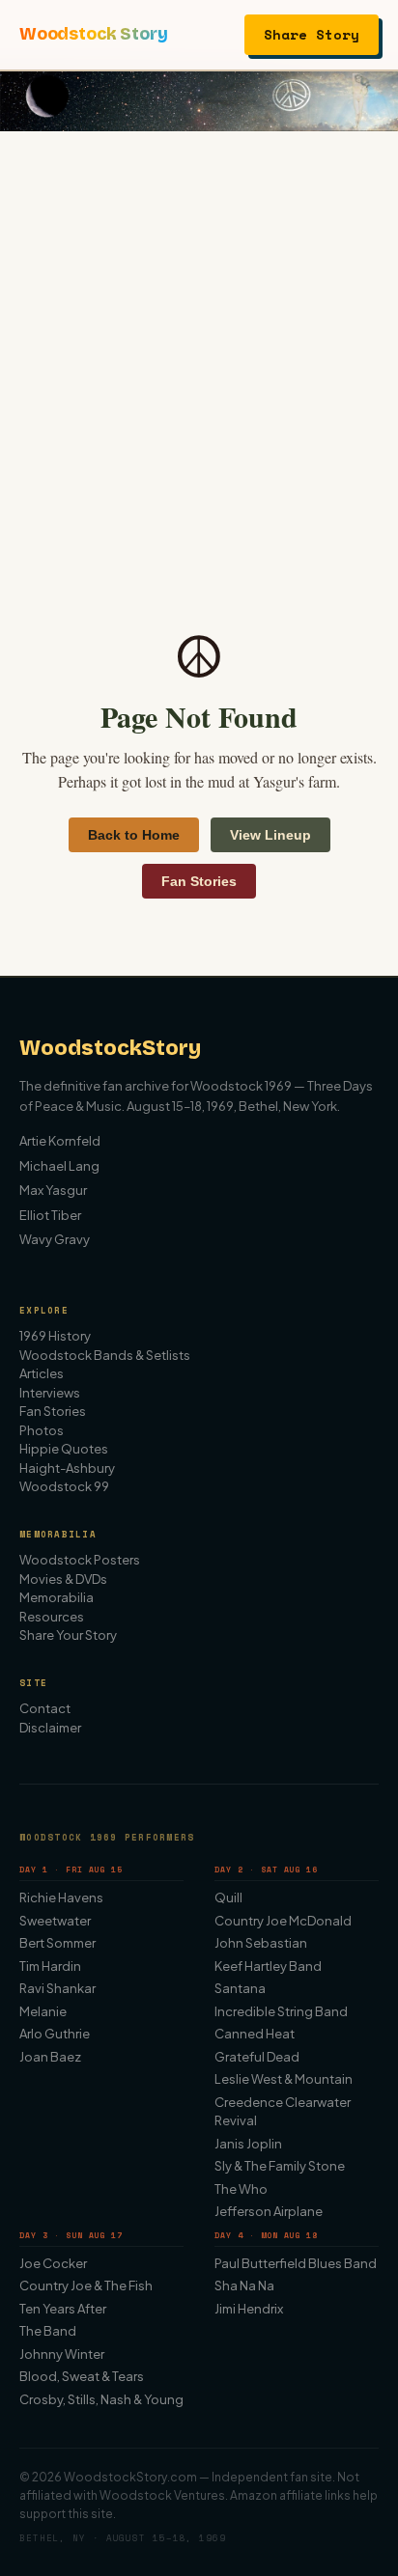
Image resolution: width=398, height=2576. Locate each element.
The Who (241, 2189)
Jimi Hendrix (249, 2309)
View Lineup (270, 835)
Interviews (50, 1393)
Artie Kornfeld (60, 1141)
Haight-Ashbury (67, 1468)
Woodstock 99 (64, 1486)
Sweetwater (55, 1921)
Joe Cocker (53, 2263)
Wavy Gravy (55, 1239)
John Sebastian (261, 1943)
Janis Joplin (248, 2144)
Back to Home (134, 835)
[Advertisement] (199, 340)
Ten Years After (63, 2309)
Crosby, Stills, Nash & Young (101, 2399)
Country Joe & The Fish (86, 2285)
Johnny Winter (62, 2354)
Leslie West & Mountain (284, 2079)
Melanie (43, 2011)
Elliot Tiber (50, 1215)
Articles (42, 1373)
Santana (240, 1988)
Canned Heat (255, 2034)
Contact (45, 1708)
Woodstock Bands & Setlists (105, 1355)
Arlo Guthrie (55, 2034)
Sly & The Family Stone (280, 2166)
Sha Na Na (244, 2285)
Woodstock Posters (80, 1560)
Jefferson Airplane (269, 2211)
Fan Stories (199, 881)
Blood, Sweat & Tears (82, 2376)
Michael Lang (59, 1166)
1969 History (55, 1336)
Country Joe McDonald (283, 1921)
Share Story (312, 34)
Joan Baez (50, 2057)
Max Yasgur (53, 1190)
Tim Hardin (50, 1966)
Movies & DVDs (63, 1579)
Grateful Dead (257, 2057)
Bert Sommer (57, 1943)
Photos (42, 1430)
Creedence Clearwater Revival (283, 2112)
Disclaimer (50, 1728)
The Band (48, 2331)
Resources (52, 1617)
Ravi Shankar (57, 1988)
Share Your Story (68, 1635)
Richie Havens (61, 1897)
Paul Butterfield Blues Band (296, 2263)
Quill (228, 1897)
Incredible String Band (281, 2011)
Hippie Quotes (64, 1449)
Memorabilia (57, 1597)
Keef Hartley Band (268, 1966)
